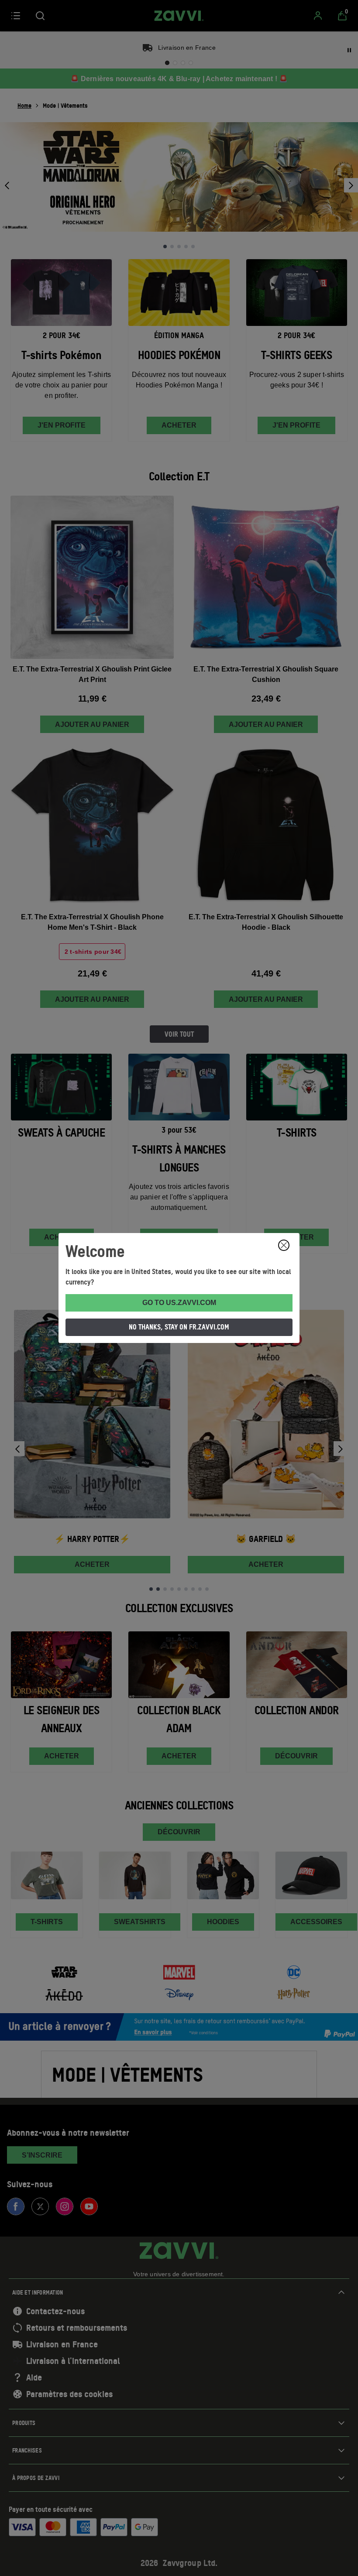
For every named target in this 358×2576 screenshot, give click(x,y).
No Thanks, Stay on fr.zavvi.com (179, 1327)
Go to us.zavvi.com (179, 1303)
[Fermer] (284, 1245)
